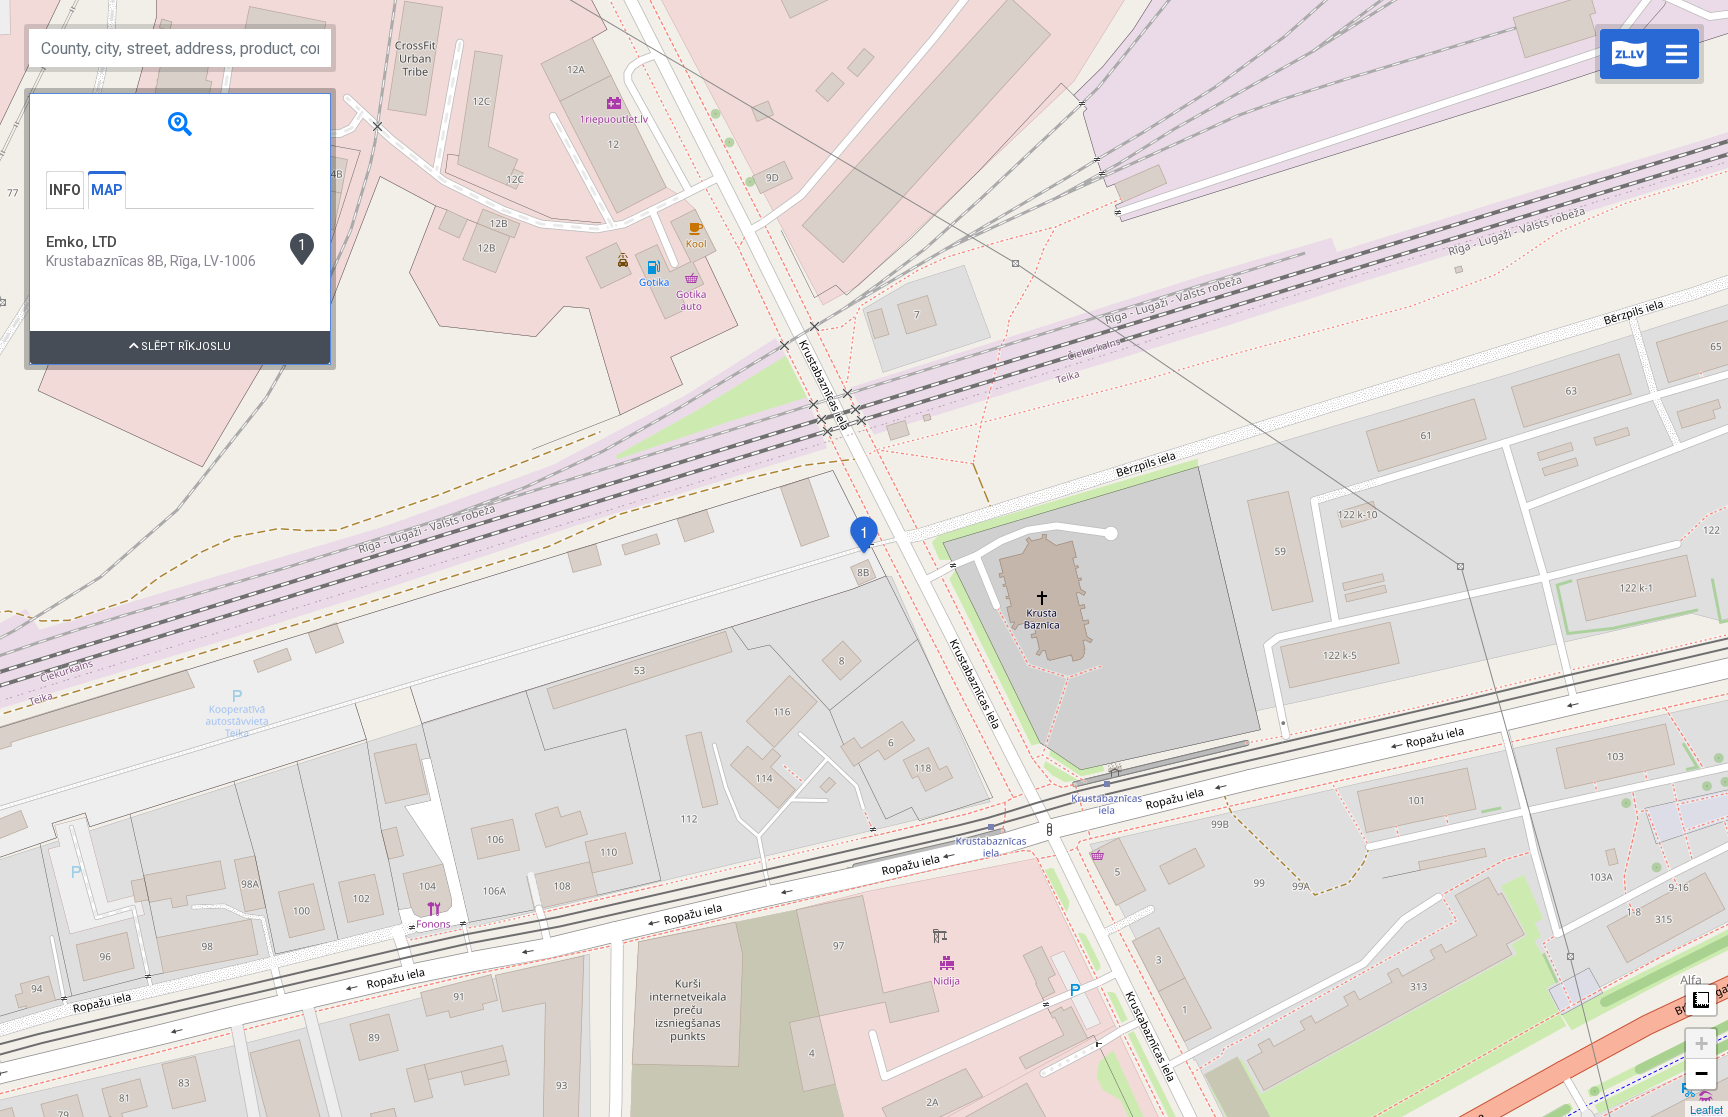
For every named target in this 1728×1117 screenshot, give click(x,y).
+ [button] (1701, 1043)
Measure (1701, 1000)
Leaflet (1706, 1109)
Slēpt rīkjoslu (184, 346)
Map (107, 190)
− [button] (1701, 1073)
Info (65, 190)
